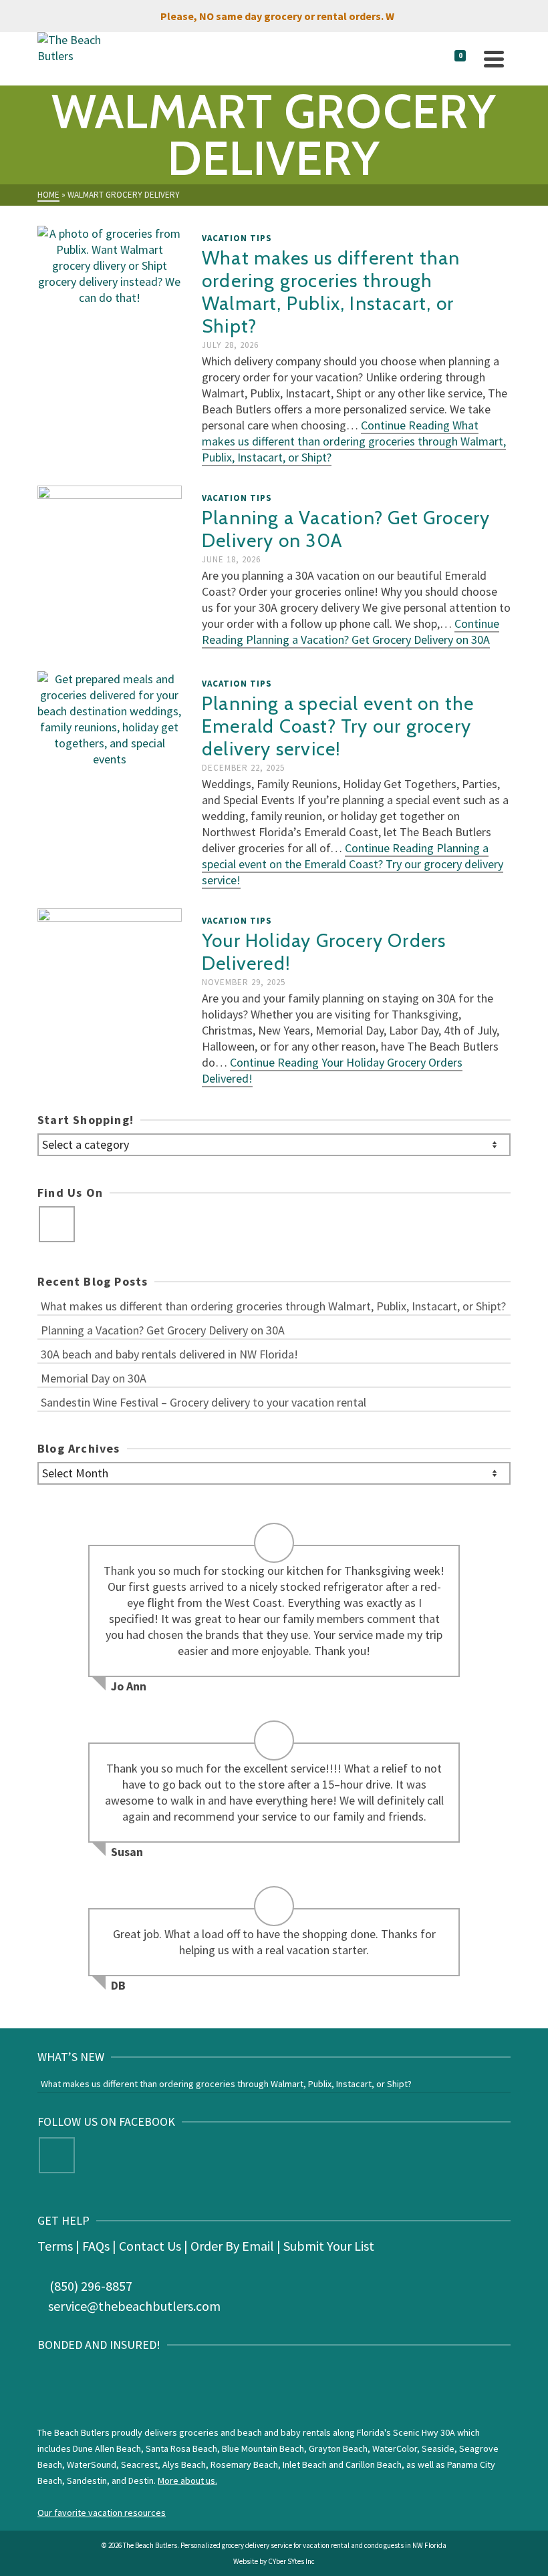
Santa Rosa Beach (181, 2448)
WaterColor (395, 2448)
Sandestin (87, 2480)
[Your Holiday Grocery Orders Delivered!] (110, 989)
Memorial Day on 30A (94, 1378)
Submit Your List (329, 2246)
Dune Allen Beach (107, 2448)
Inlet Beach (305, 2464)
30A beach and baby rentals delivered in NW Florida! (169, 1354)
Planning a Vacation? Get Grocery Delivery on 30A (163, 1330)
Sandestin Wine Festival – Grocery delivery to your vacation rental (203, 1402)
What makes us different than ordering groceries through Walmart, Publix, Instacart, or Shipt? (273, 1306)
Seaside (438, 2448)
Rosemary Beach (244, 2464)
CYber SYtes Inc (291, 2561)
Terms (55, 2246)
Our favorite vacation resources (102, 2513)
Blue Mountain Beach (263, 2448)
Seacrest (139, 2464)
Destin (141, 2480)
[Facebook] (57, 1224)
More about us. (187, 2480)
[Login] (422, 59)
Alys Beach (184, 2464)
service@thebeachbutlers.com (134, 2306)
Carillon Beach (374, 2464)
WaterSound (92, 2464)
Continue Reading (354, 441)
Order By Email (232, 2246)
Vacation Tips (237, 238)
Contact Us (150, 2246)
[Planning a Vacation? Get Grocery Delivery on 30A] (110, 567)
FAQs (96, 2246)
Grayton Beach (338, 2448)
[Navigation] (494, 59)
